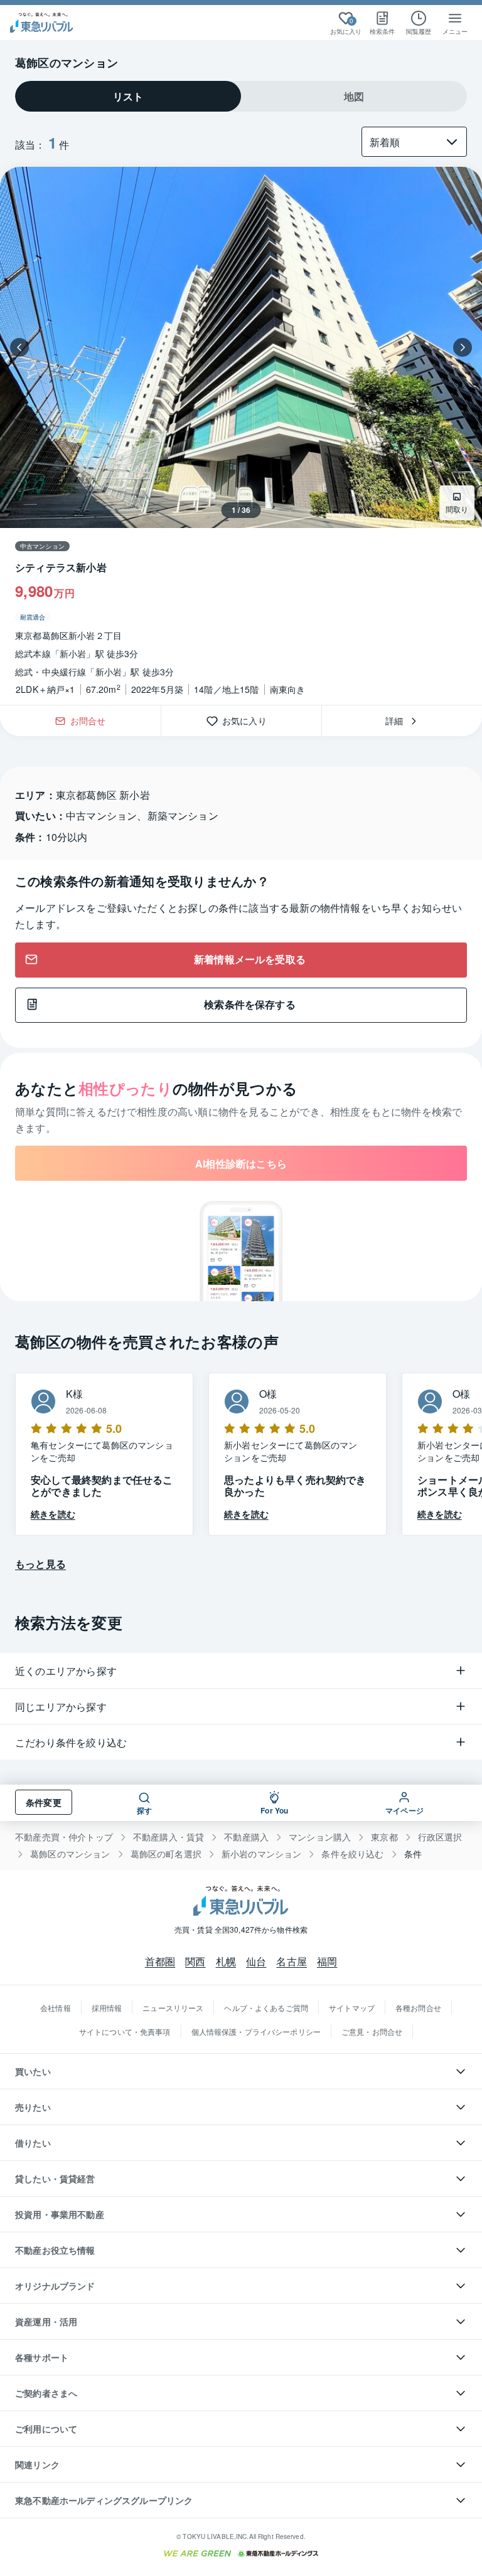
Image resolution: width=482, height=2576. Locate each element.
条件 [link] (413, 1854)
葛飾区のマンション (70, 1854)
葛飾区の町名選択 (166, 1854)
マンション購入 (320, 1837)
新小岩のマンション (262, 1854)
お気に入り (249, 721)
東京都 (384, 1837)
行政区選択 (440, 1837)
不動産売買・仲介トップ (64, 1837)
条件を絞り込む (352, 1854)
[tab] (128, 96)
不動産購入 (246, 1837)
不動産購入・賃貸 (169, 1837)
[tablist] (241, 96)
